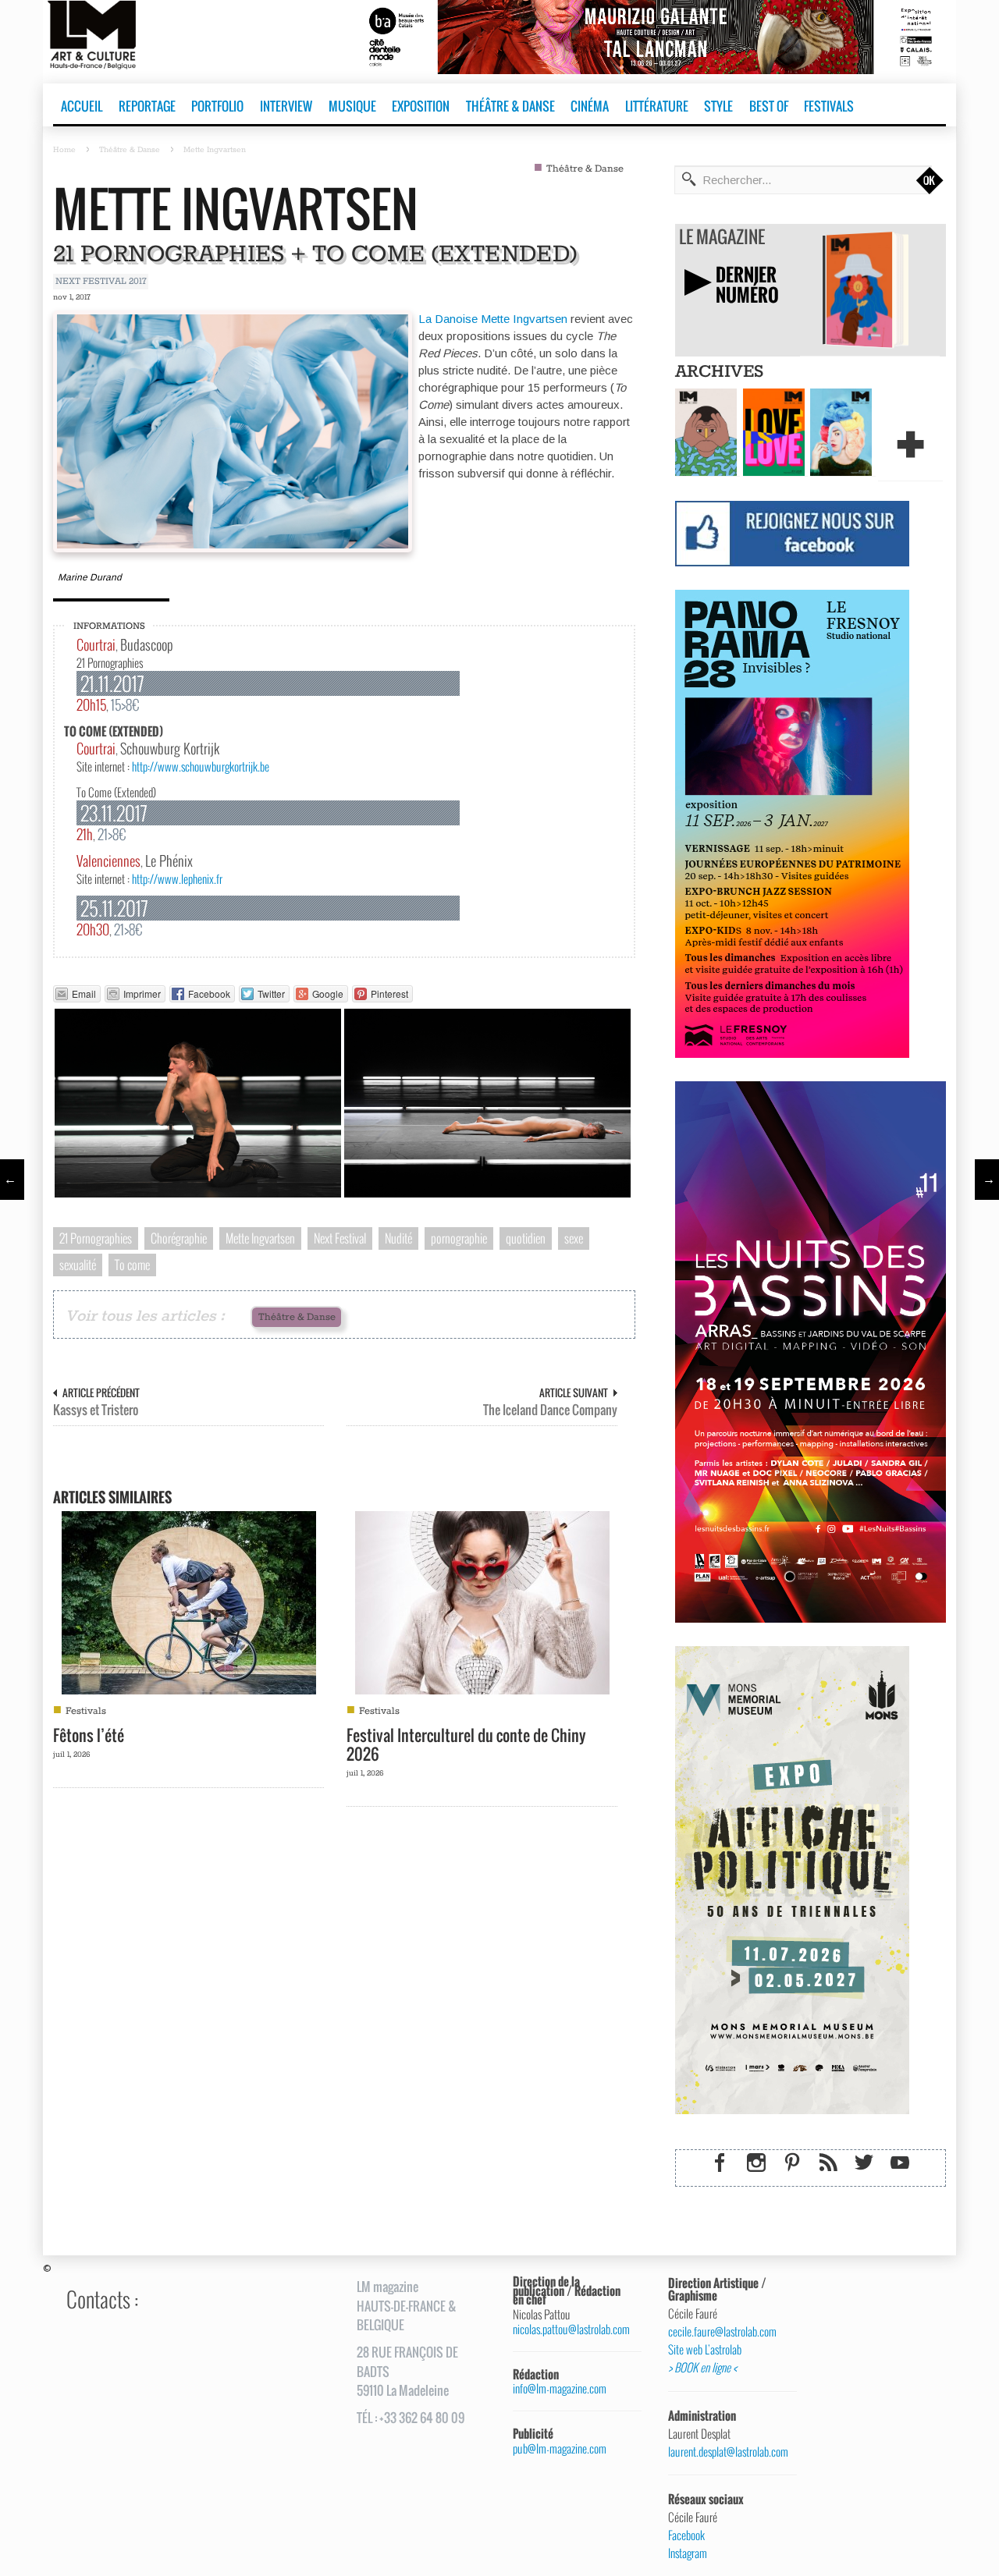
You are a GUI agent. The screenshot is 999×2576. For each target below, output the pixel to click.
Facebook (686, 2535)
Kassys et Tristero (96, 1410)
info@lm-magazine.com (560, 2388)
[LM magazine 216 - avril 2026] (841, 431)
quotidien (526, 1238)
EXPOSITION (421, 106)
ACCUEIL (82, 106)
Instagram (688, 2553)
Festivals (86, 1711)
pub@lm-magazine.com (560, 2448)
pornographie (459, 1238)
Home (64, 150)
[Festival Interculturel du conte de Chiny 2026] (482, 1601)
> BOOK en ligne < (702, 2368)
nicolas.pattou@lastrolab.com (571, 2329)
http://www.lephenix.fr (177, 878)
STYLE (718, 106)
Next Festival (340, 1238)
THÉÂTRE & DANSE (510, 106)
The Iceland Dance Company (550, 1410)
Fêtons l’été (89, 1735)
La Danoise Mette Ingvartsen (493, 319)
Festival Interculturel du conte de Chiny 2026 (466, 1744)
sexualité (78, 1265)
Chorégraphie (179, 1238)
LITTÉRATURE (657, 106)
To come (132, 1265)
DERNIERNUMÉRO (747, 284)
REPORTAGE (147, 106)
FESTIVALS (829, 106)
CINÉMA (590, 106)
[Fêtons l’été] (189, 1601)
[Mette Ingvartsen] (233, 430)
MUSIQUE (352, 106)
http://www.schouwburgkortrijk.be (201, 766)
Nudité (398, 1238)
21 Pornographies (96, 1238)
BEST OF (769, 106)
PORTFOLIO (217, 106)
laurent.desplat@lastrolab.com (727, 2452)
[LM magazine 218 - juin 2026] (706, 431)
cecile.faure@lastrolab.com (722, 2332)
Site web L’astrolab (705, 2350)
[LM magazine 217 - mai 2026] (774, 431)
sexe (574, 1238)
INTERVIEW (286, 106)
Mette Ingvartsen (236, 208)
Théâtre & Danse (130, 150)
